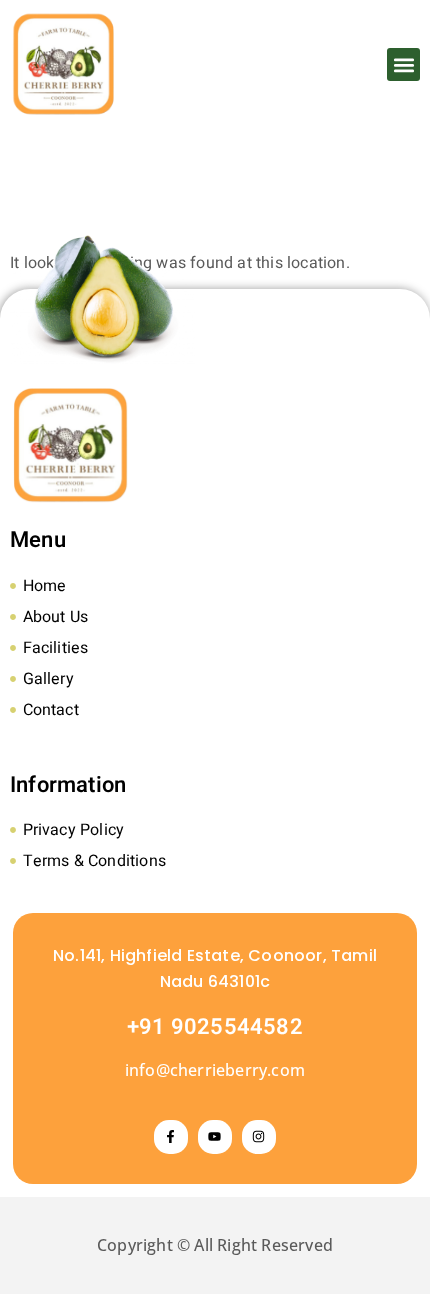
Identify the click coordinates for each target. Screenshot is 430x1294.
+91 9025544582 (215, 1027)
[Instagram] (259, 1137)
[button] (403, 64)
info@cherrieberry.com (215, 1070)
